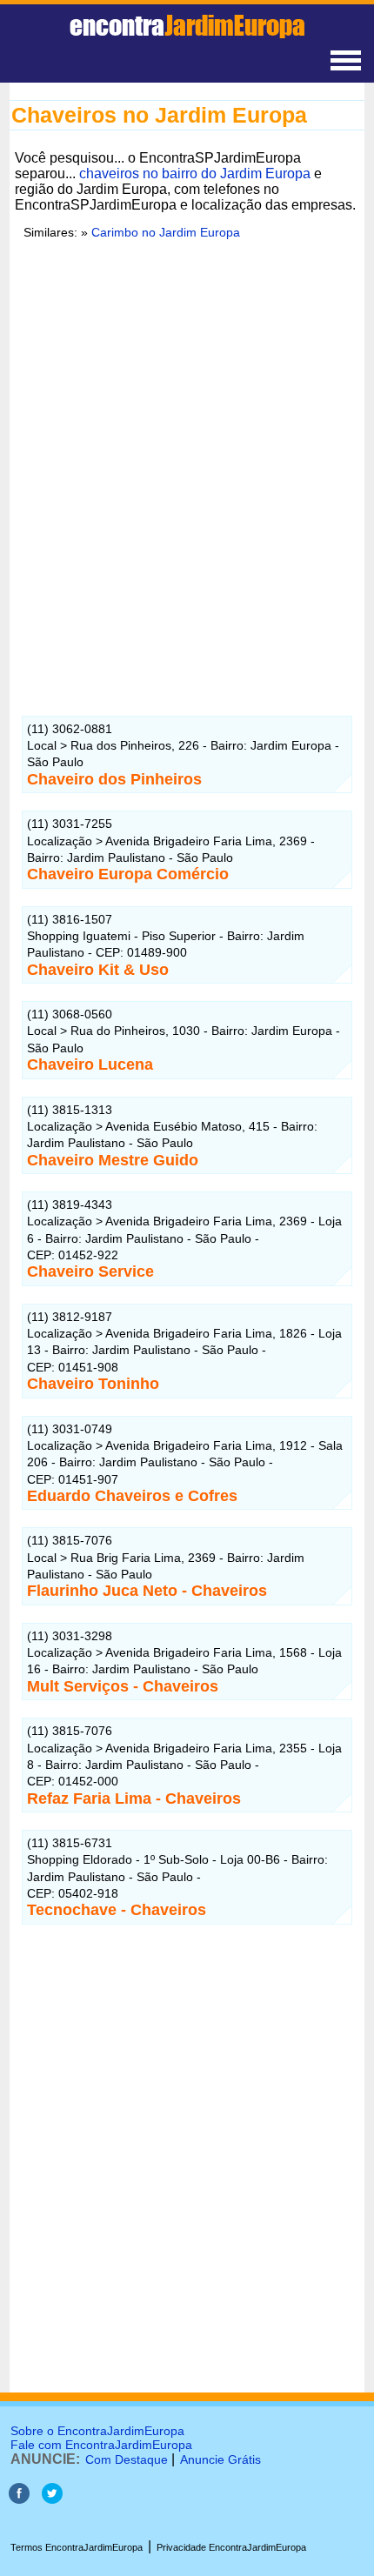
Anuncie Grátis (220, 2459)
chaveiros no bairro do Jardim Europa (195, 174)
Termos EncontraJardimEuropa (77, 2547)
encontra (187, 25)
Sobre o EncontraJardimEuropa (97, 2431)
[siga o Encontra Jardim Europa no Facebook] (19, 2499)
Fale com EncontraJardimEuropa (101, 2445)
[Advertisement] (187, 482)
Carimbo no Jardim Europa (166, 232)
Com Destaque (127, 2459)
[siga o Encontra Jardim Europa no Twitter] (52, 2499)
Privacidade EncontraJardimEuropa (231, 2547)
